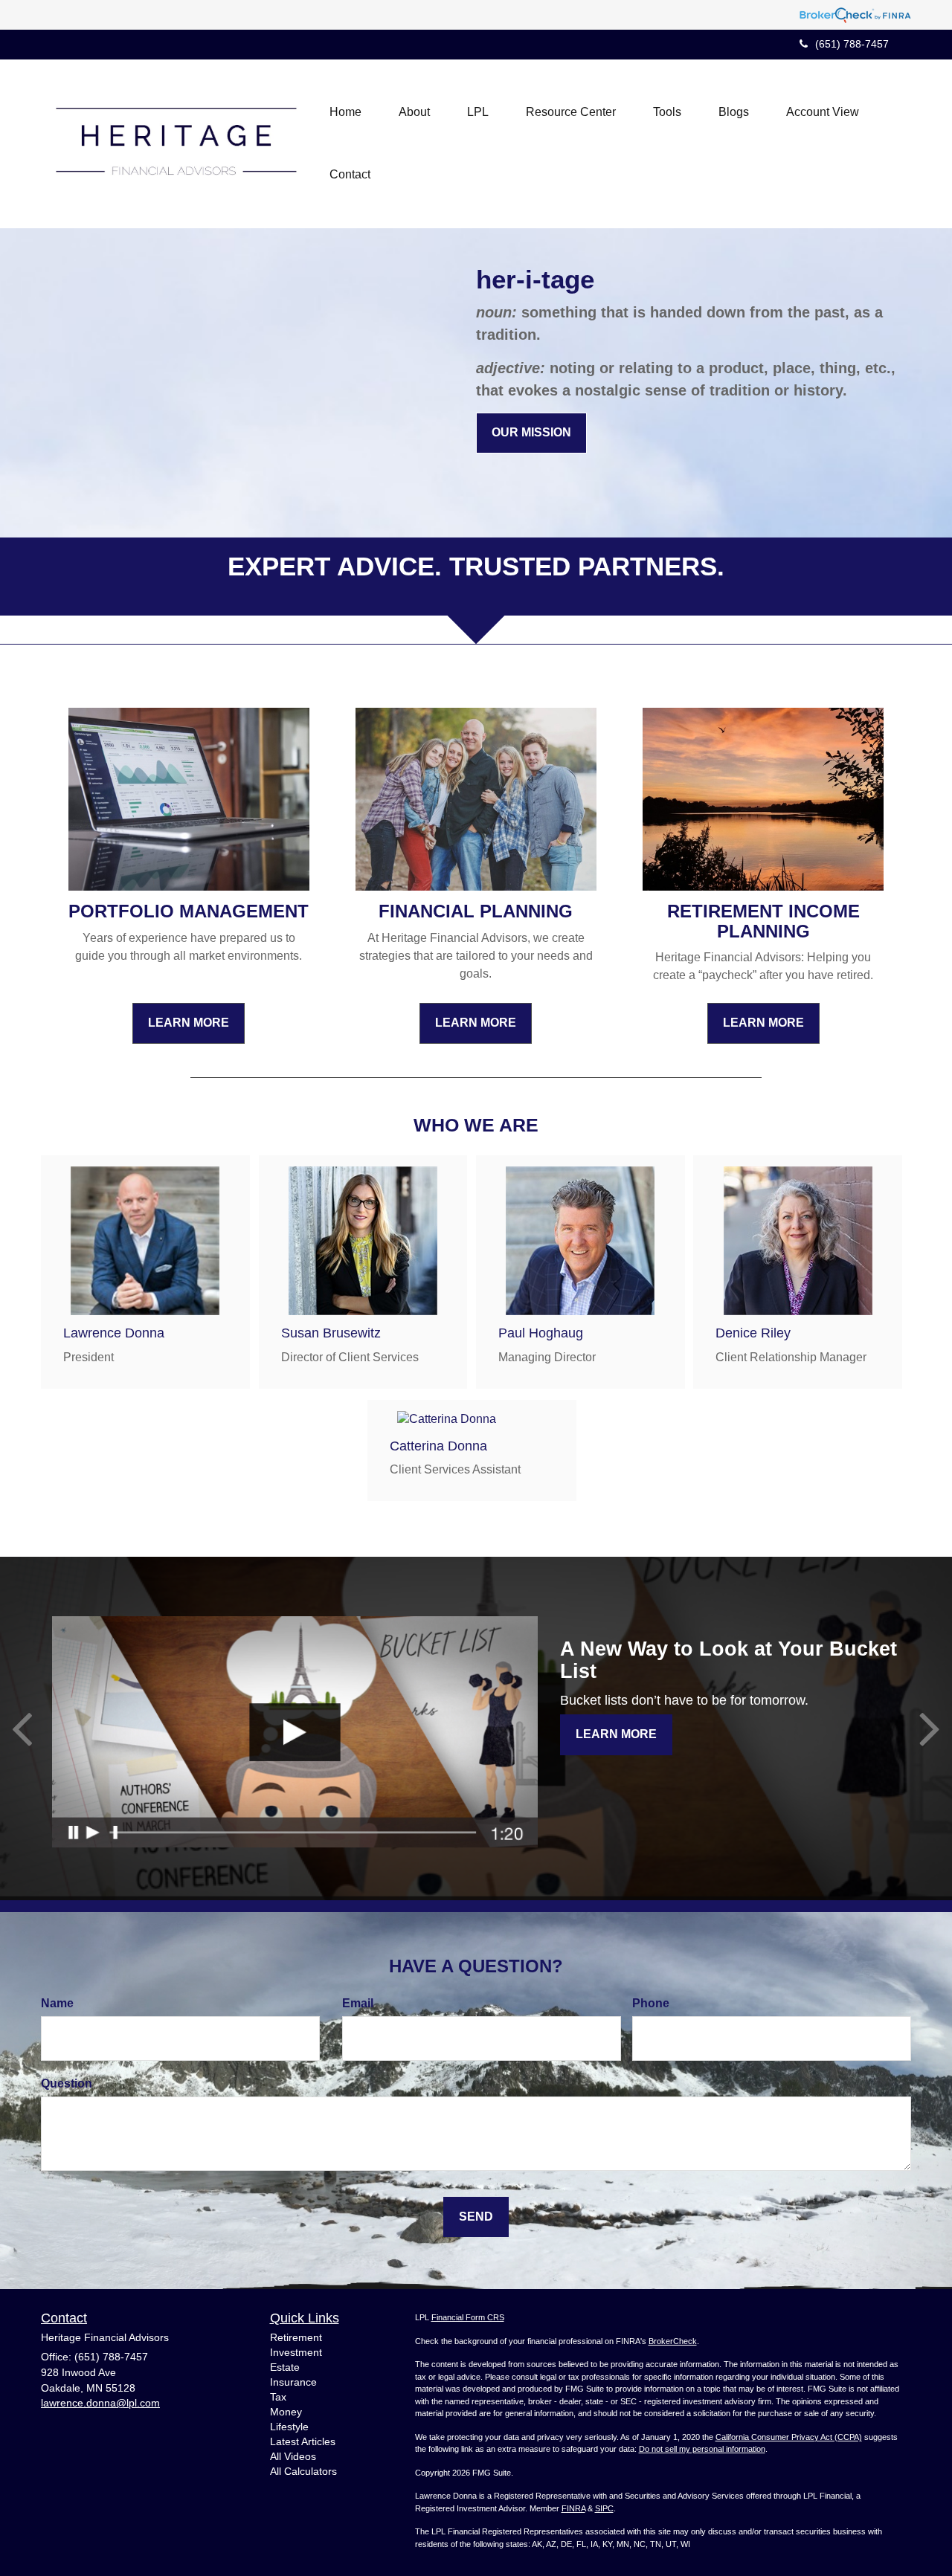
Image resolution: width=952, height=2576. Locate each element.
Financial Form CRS (468, 2317)
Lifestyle (289, 2427)
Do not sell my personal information (702, 2449)
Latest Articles (303, 2441)
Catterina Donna (438, 1446)
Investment (296, 2352)
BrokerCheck (673, 2341)
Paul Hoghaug (541, 1333)
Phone (651, 2003)
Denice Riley (753, 1333)
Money (286, 2412)
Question (67, 2083)
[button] (414, 112)
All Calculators (303, 2471)
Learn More (616, 1734)
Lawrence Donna (114, 1333)
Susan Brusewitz (331, 1333)
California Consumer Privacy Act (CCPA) (789, 2437)
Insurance (293, 2382)
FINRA (573, 2508)
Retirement (296, 2337)
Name (57, 2003)
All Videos (293, 2456)
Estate (285, 2367)
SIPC (604, 2508)
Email (358, 2003)
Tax (278, 2397)
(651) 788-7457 (852, 44)
